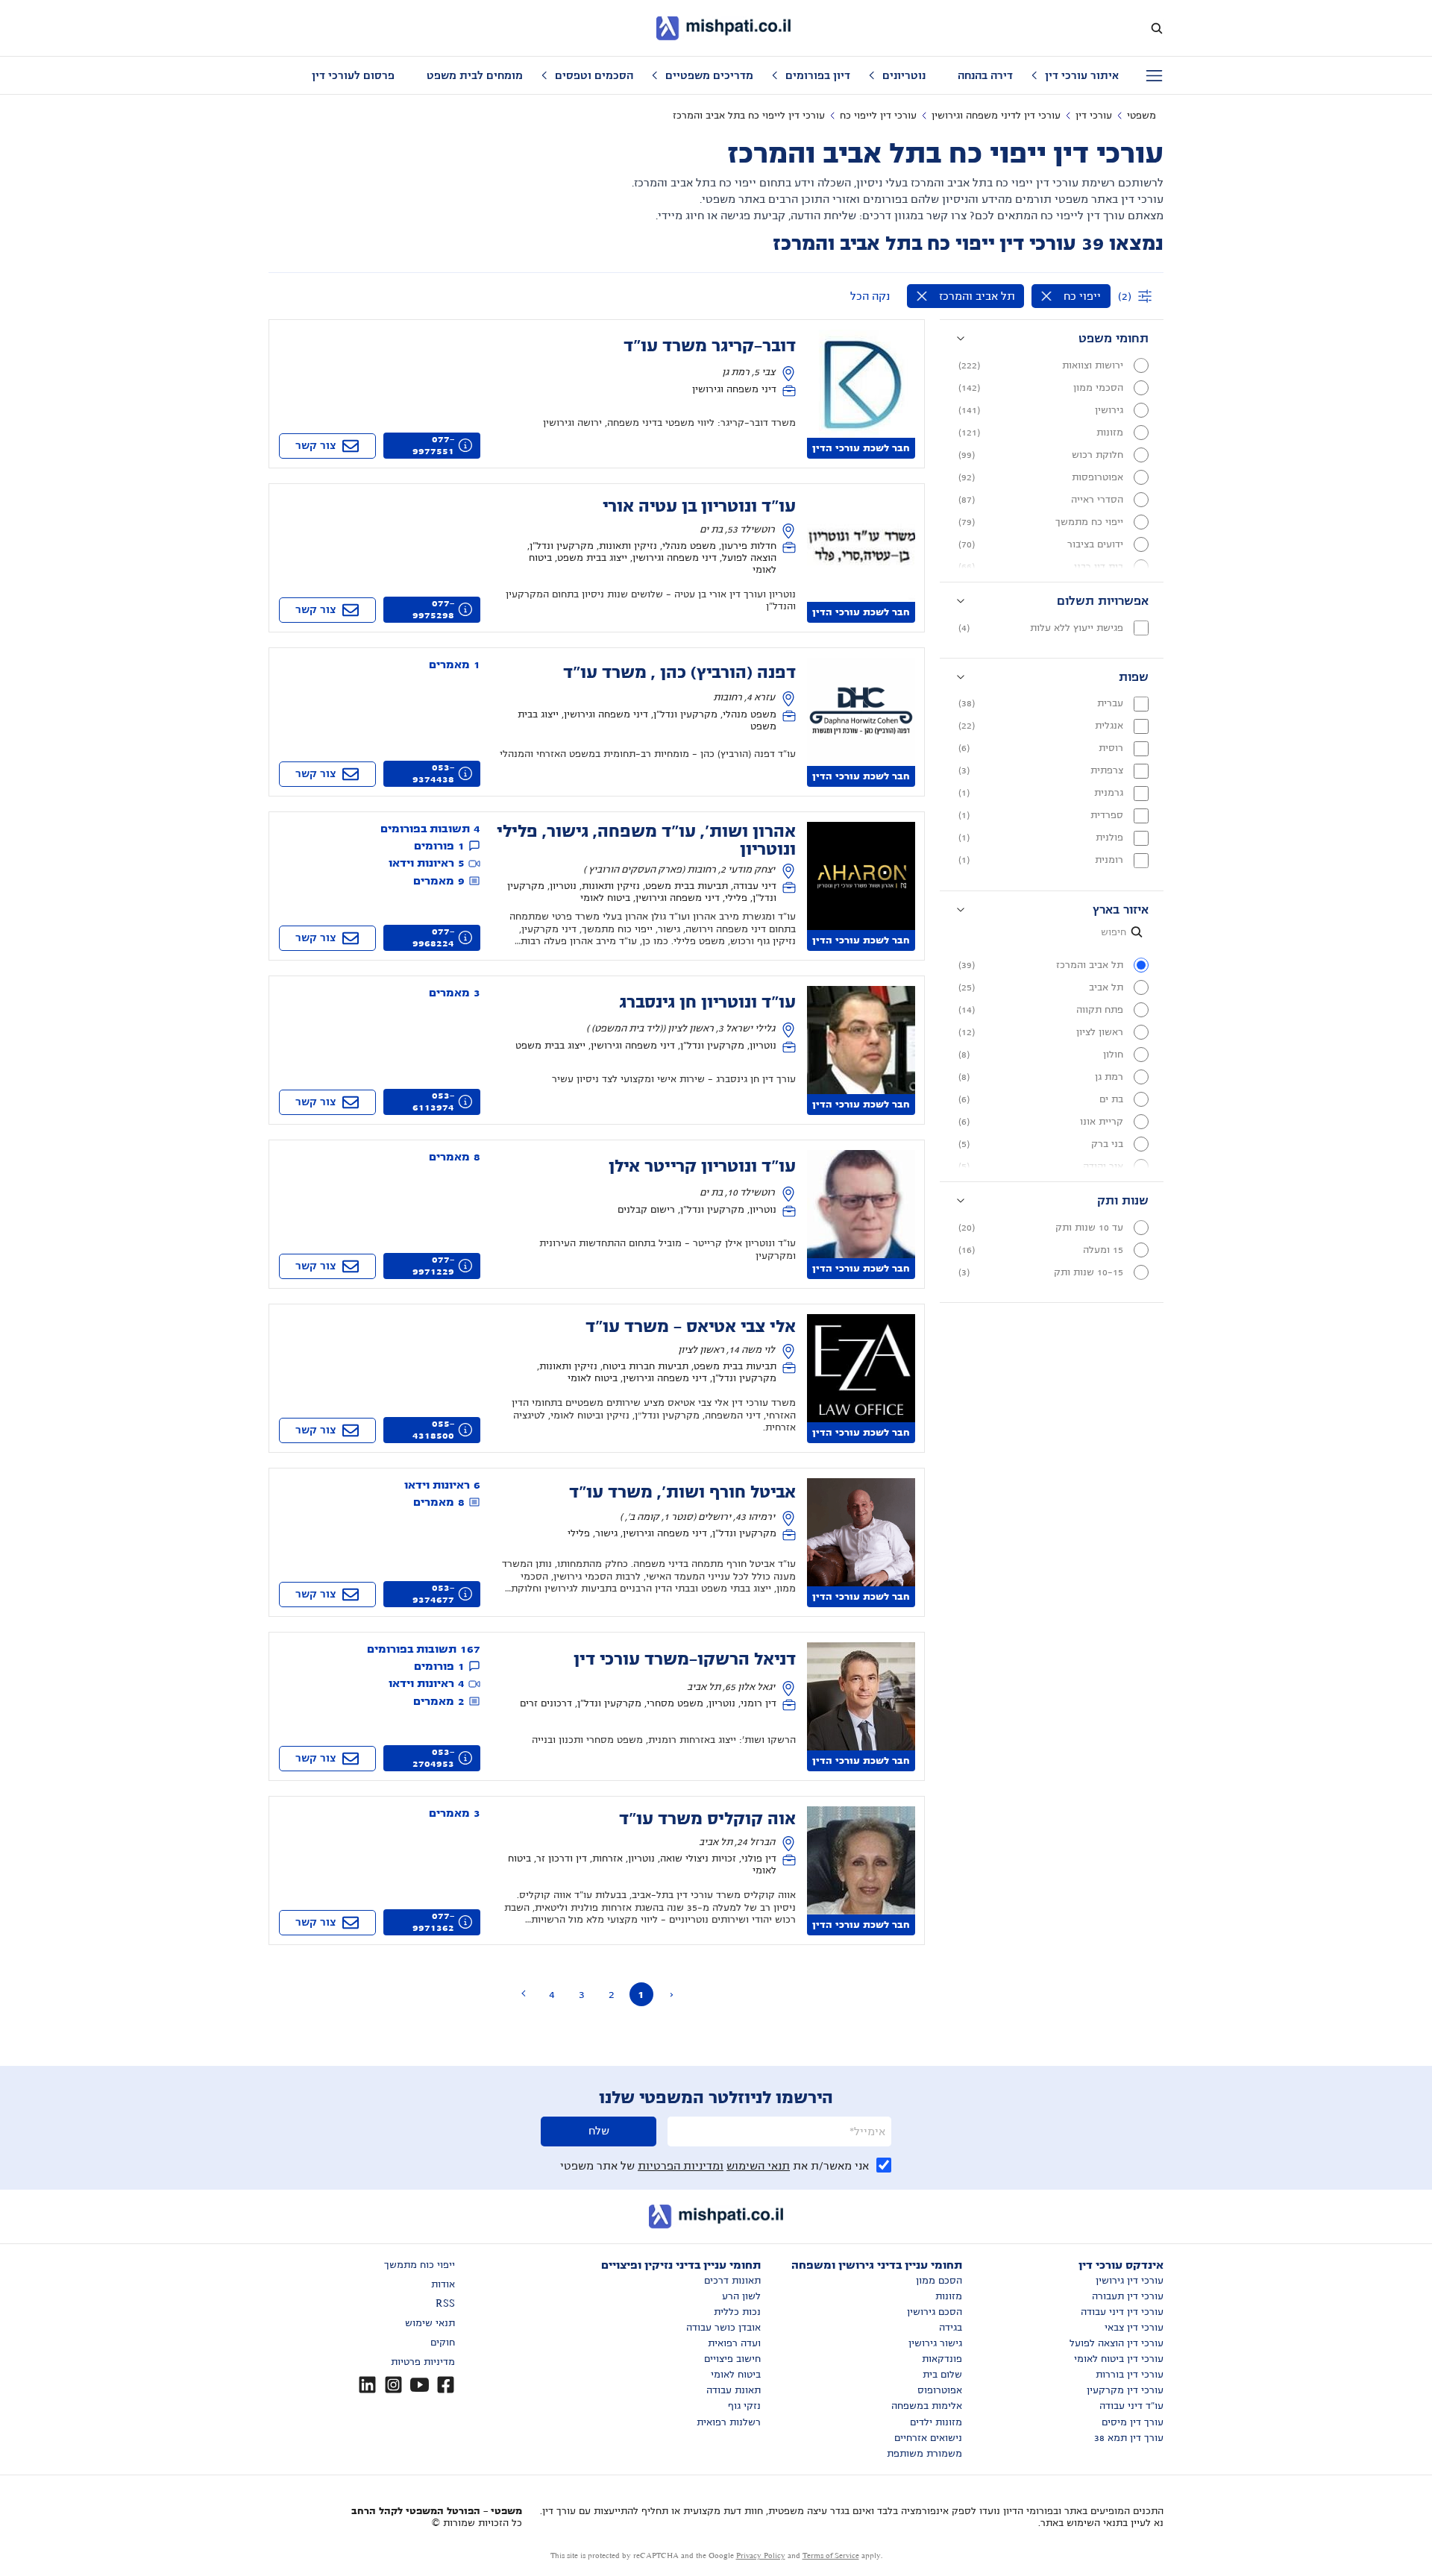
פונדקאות (942, 2359)
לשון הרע (741, 2296)
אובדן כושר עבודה (723, 2328)
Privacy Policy (761, 2555)
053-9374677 (433, 1594)
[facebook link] (446, 2385)
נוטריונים (904, 75)
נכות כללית (737, 2312)
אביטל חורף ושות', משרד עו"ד (682, 1492)
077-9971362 (433, 1922)
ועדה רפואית (734, 2343)
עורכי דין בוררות (1130, 2375)
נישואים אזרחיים (928, 2438)
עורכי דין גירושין (1130, 2281)
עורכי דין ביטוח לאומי (1119, 2359)
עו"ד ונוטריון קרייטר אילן (702, 1166)
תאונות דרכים (732, 2281)
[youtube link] (420, 2385)
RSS (445, 2304)
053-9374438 (433, 773)
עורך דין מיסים (1133, 2422)
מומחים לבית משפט (475, 75)
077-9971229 (433, 1266)
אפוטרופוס (940, 2390)
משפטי (1141, 116)
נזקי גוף (744, 2406)
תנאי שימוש (430, 2323)
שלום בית (942, 2375)
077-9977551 (433, 445)
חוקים (443, 2343)
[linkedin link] (367, 2385)
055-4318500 (433, 1430)
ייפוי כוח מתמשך (420, 2265)
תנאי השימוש (758, 2166)
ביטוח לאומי (736, 2375)
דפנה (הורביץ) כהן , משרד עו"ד (679, 673)
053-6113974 (433, 1102)
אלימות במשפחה (927, 2406)
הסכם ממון (939, 2281)
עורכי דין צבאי (1134, 2328)
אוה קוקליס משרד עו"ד (707, 1819)
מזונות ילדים (936, 2422)
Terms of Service (831, 2555)
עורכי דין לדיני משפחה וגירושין (996, 116)
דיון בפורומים (818, 75)
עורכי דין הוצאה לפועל (1117, 2343)
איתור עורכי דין (1082, 75)
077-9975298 (433, 609)
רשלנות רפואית (729, 2422)
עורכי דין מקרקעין (1125, 2390)
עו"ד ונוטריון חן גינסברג (707, 1002)
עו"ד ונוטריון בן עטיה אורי (699, 506)
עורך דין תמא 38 (1129, 2438)
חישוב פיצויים (732, 2359)
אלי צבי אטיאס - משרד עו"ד (691, 1327)
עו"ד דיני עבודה (1131, 2406)
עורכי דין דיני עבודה (1122, 2312)
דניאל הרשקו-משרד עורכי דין (685, 1659)
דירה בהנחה (985, 75)
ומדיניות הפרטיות (681, 2166)
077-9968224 (433, 937)
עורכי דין (1094, 116)
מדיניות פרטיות (423, 2362)
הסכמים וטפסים (594, 75)
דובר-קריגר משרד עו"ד (710, 346)
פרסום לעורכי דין (353, 75)
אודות (443, 2284)
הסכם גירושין (935, 2312)
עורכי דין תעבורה (1128, 2296)
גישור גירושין (935, 2343)
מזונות (949, 2296)
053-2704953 (433, 1758)
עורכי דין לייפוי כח (878, 116)
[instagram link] (393, 2385)
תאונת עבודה (734, 2390)
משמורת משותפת (924, 2454)
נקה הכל (870, 296)
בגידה (951, 2328)
